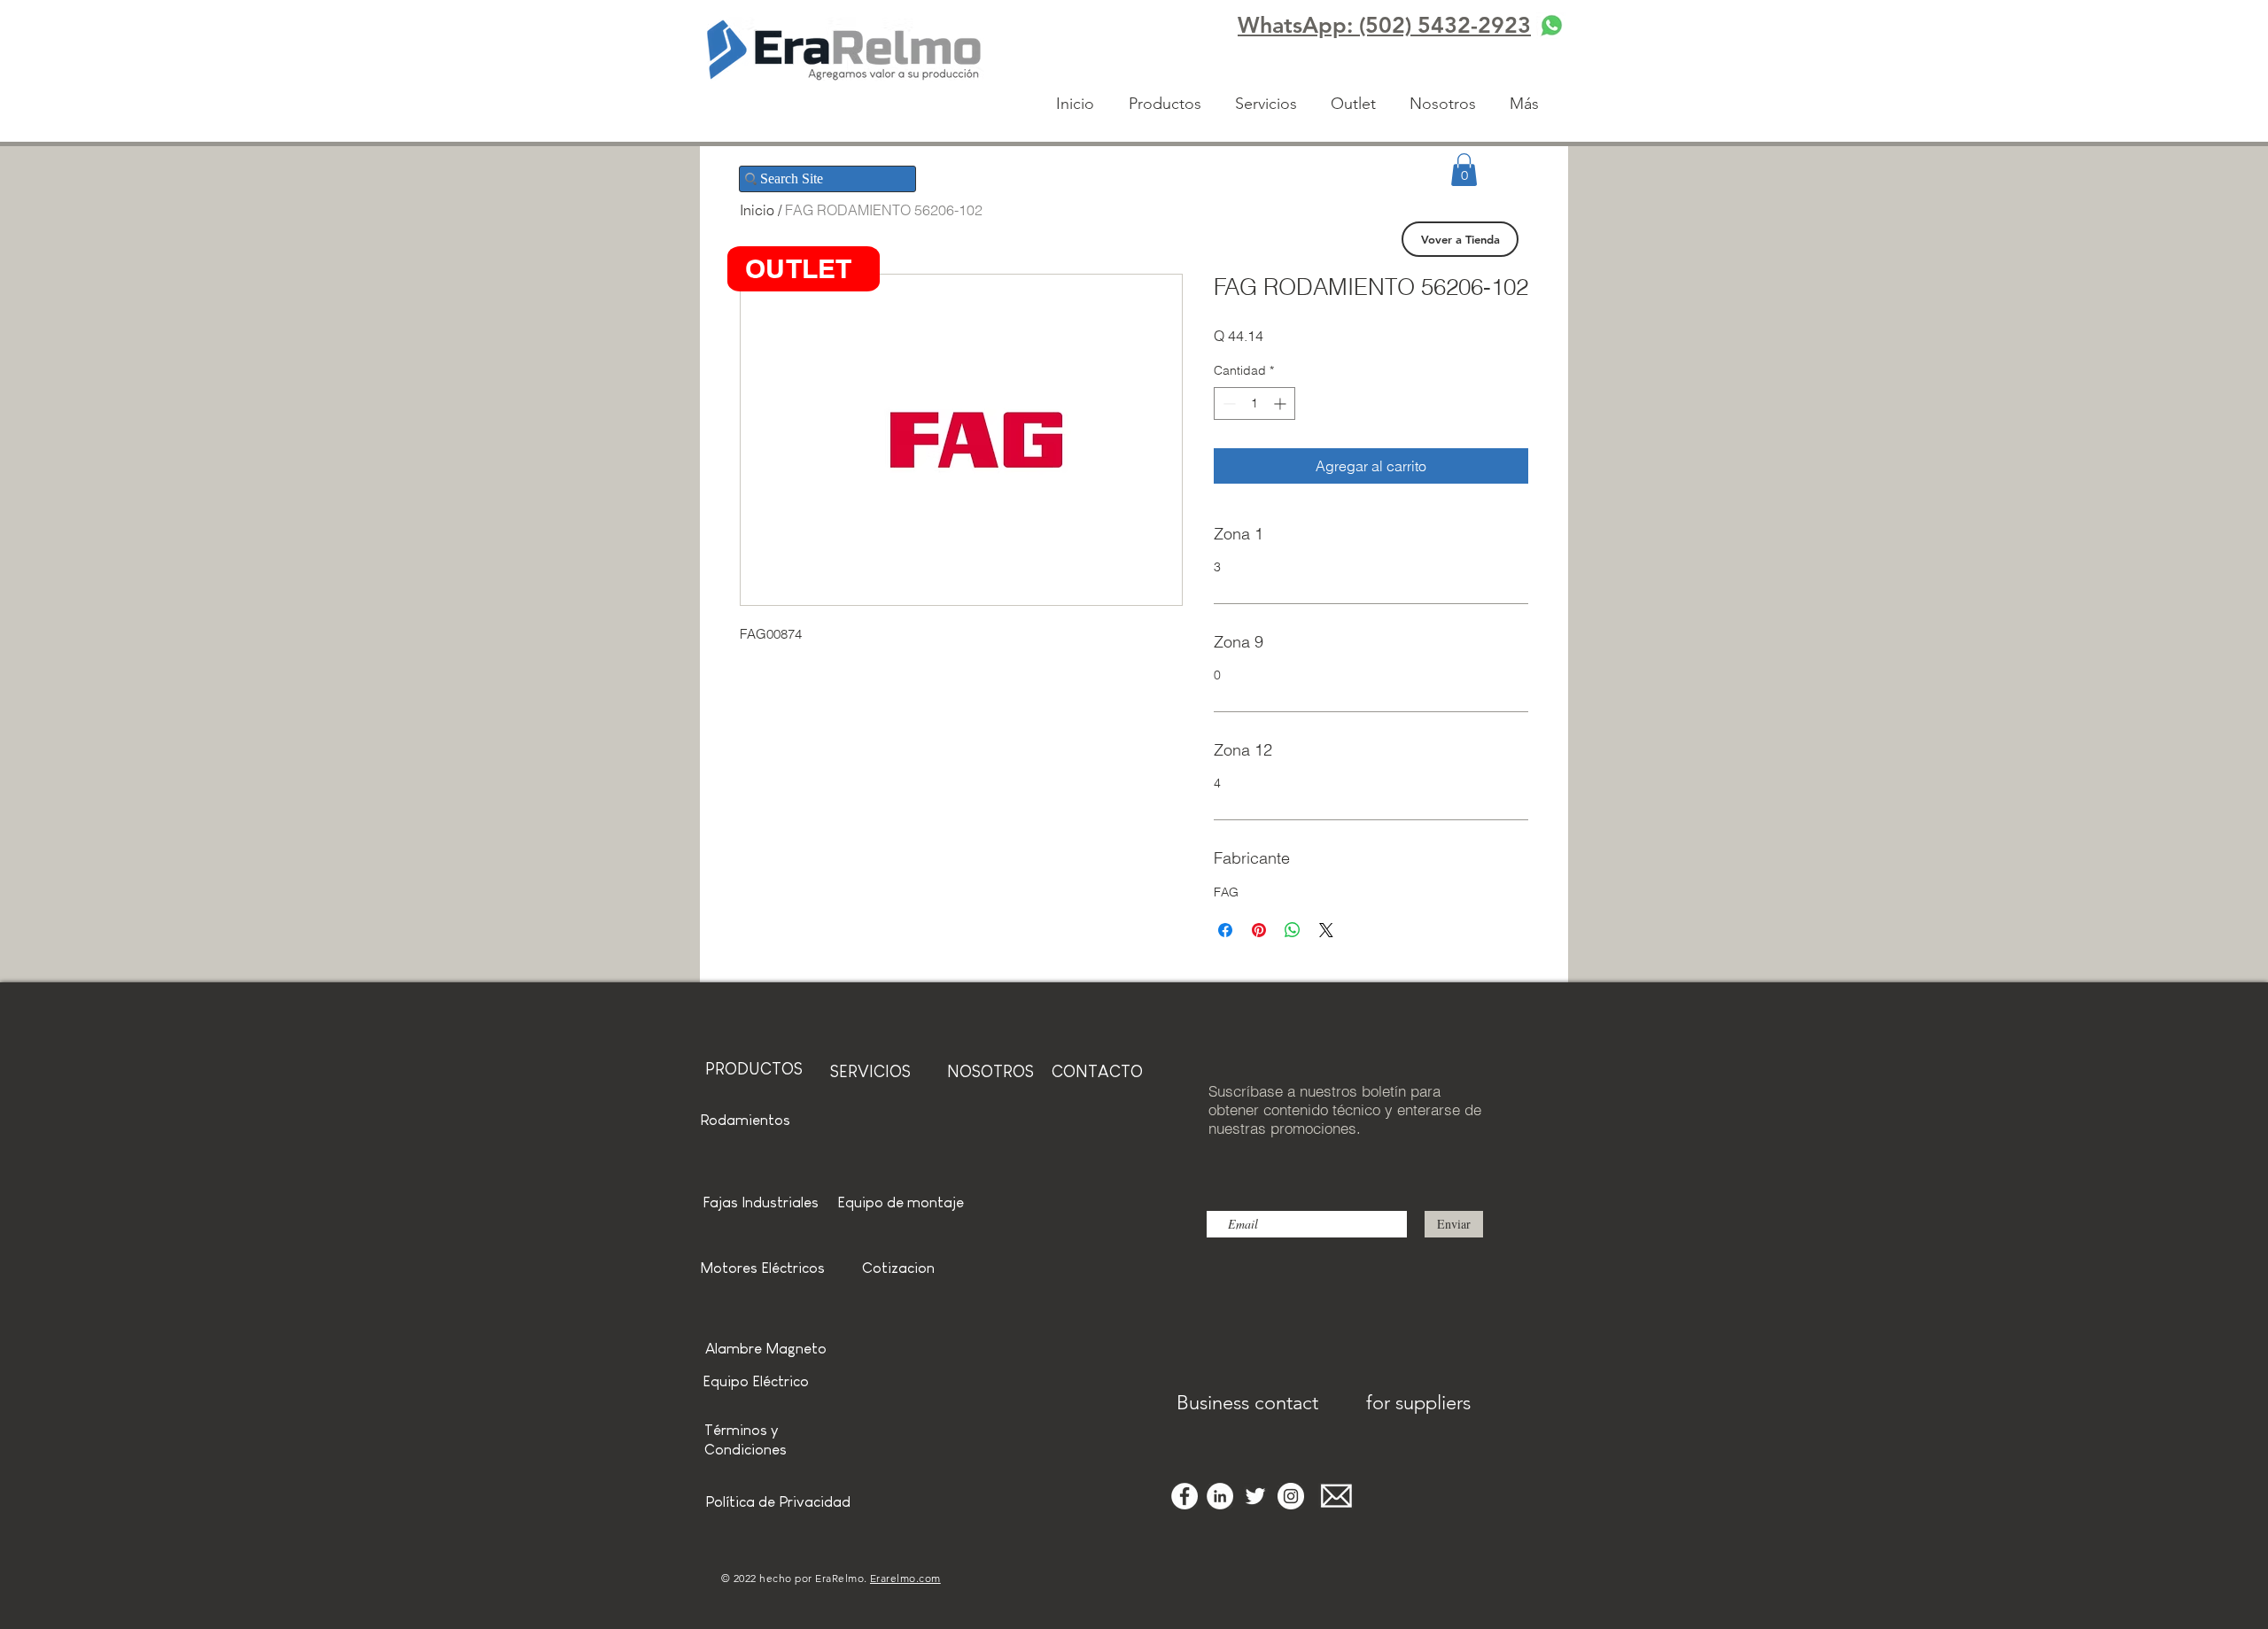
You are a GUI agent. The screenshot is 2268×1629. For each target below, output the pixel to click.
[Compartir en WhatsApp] (1293, 930)
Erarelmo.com (905, 1578)
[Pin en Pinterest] (1259, 930)
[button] (1464, 170)
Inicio (757, 210)
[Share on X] (1326, 930)
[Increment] (1282, 403)
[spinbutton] (1254, 403)
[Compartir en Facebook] (1225, 930)
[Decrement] (1227, 403)
